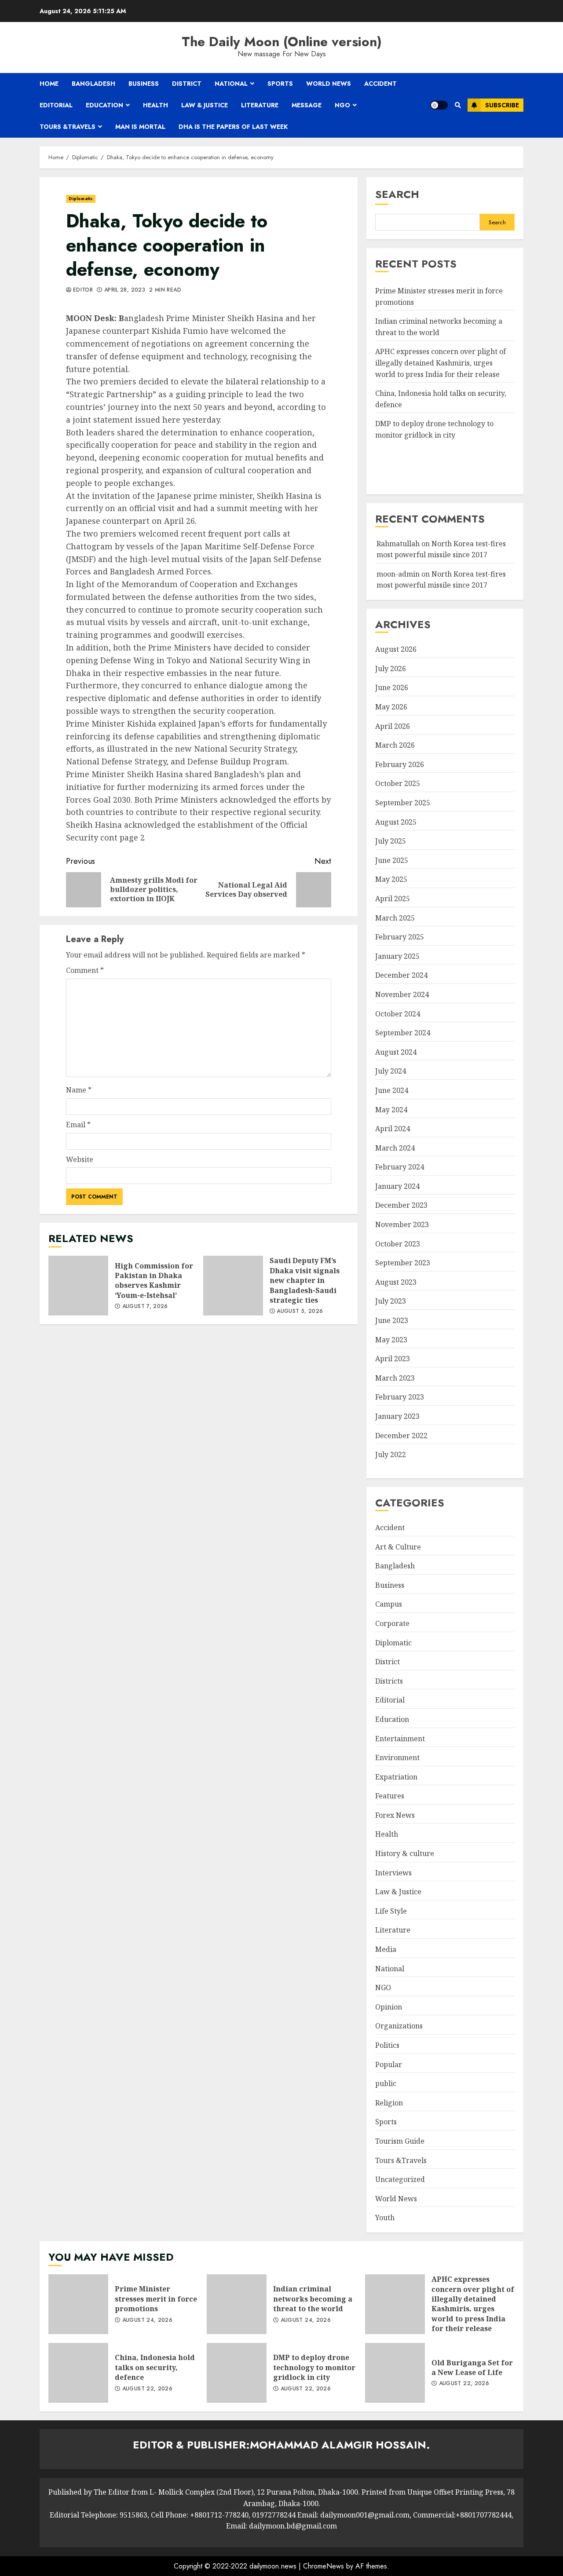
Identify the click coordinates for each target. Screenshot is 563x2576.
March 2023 (395, 1378)
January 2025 (397, 956)
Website (80, 1159)
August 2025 (396, 822)
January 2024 (397, 1186)
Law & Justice (205, 105)
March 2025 (395, 918)
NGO (342, 105)
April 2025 (393, 899)
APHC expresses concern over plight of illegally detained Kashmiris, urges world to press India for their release (441, 363)
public (386, 2083)
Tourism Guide (400, 2141)
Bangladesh (93, 84)
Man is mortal (140, 127)
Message (307, 105)
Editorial (56, 105)
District (187, 84)
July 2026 (391, 669)
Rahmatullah (398, 544)
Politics (387, 2045)
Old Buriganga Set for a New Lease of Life (395, 2373)
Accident (380, 84)
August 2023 (396, 1282)
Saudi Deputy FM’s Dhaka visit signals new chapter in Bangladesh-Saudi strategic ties (233, 1286)
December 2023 (401, 1205)
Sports (280, 84)
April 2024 (393, 1129)
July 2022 (391, 1454)
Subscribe (502, 105)
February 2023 (400, 1397)
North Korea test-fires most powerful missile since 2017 (441, 580)
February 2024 (400, 1167)
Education (104, 105)
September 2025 (403, 803)
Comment (85, 970)
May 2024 (391, 1110)
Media (386, 1949)
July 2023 (391, 1301)
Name (79, 1090)
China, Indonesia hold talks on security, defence (78, 2373)
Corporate (392, 1623)
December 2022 (401, 1436)
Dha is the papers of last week (233, 127)
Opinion (389, 2007)
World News (329, 84)
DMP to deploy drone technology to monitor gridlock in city (237, 2373)
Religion (389, 2103)
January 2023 (397, 1416)
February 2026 (400, 764)
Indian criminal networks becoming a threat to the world (237, 2304)
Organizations (399, 2026)
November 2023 (402, 1224)
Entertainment (400, 1739)
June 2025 (392, 860)
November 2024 (402, 994)
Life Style (391, 1911)
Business (144, 84)
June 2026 (392, 687)
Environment (397, 1758)
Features (390, 1796)
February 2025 (400, 937)
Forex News (395, 1815)
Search (397, 194)
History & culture (405, 1853)
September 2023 (403, 1263)
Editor (83, 290)
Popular (389, 2064)
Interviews (393, 1873)
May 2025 (391, 879)
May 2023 (391, 1340)
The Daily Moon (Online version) (282, 42)
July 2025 (391, 841)
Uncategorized (400, 2179)
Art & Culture (398, 1547)
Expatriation (396, 1777)
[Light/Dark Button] (439, 105)
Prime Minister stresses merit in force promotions (78, 2304)
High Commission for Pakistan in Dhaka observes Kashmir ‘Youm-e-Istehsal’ (78, 1286)
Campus (389, 1604)
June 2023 (392, 1320)
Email (78, 1125)
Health (155, 105)
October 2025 (398, 783)
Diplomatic (81, 199)
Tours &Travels (68, 127)
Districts (389, 1681)
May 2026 (391, 707)
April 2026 (393, 726)
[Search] (458, 105)
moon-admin (398, 574)
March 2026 (395, 745)
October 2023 (398, 1244)
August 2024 (396, 1052)
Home (49, 84)
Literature (260, 105)
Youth (385, 2218)
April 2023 (393, 1359)
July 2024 (391, 1071)
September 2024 (403, 1033)
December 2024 (401, 975)
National (231, 84)
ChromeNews (324, 2566)
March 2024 (395, 1148)
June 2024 (392, 1090)
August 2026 (396, 649)
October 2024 (398, 1014)
